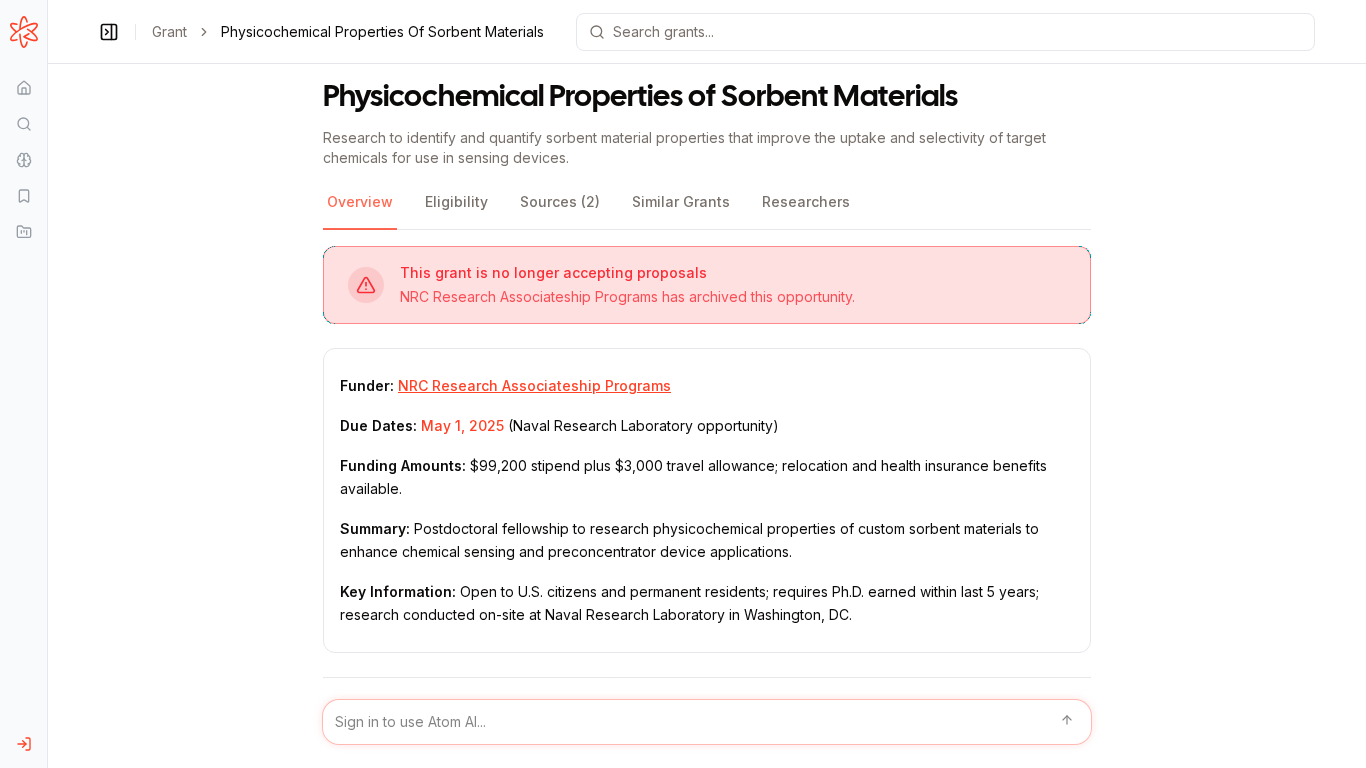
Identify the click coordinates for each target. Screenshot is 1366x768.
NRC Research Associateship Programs (534, 385)
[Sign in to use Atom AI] (707, 722)
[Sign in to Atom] (23, 744)
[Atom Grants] (23, 32)
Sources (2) (560, 201)
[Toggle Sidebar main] (47, 384)
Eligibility (456, 201)
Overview (360, 201)
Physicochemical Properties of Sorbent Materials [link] (382, 31)
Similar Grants (681, 201)
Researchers (806, 201)
